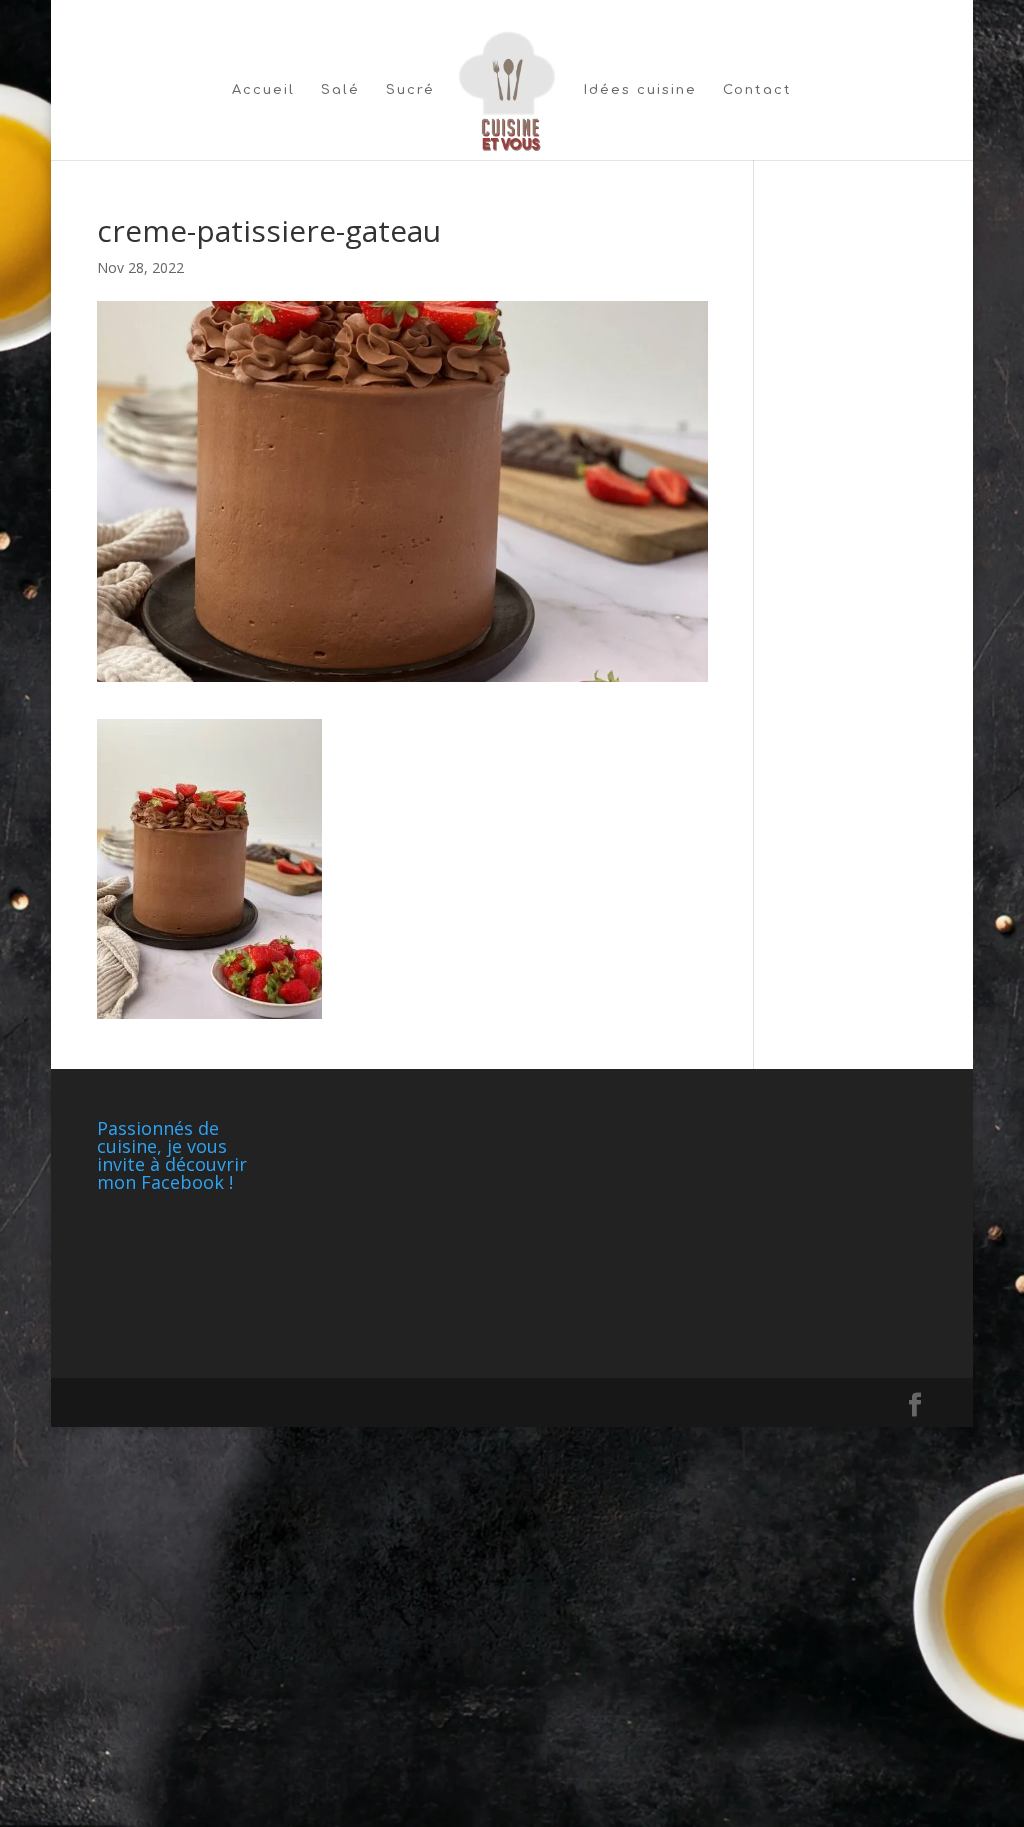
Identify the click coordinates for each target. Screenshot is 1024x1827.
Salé (340, 90)
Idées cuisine (640, 90)
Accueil (263, 90)
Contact (757, 90)
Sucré (410, 90)
